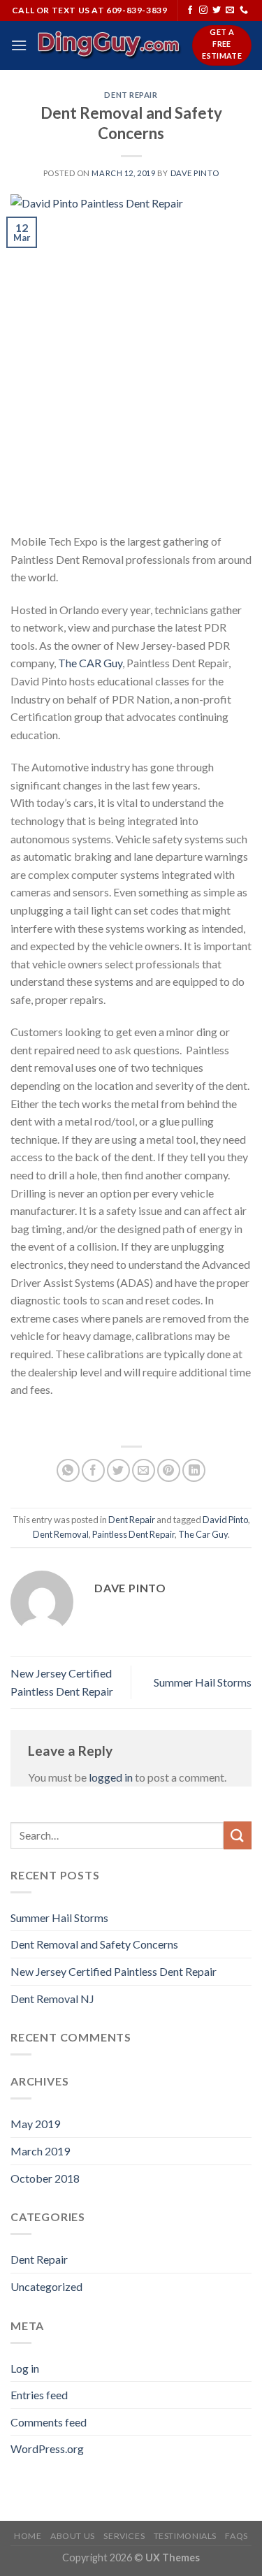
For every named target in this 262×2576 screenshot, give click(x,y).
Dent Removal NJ (52, 1999)
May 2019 (35, 2124)
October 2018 (45, 2178)
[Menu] (19, 45)
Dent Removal (61, 1534)
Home (28, 2536)
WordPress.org (47, 2448)
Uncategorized (46, 2286)
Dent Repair (131, 95)
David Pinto (225, 1520)
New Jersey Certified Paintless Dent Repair (114, 1971)
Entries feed (39, 2395)
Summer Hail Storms (203, 1682)
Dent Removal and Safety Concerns (94, 1944)
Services (124, 2536)
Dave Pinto (195, 173)
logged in (111, 1777)
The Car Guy (203, 1534)
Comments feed (49, 2422)
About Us (73, 2536)
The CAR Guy (90, 663)
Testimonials (185, 2536)
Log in (25, 2368)
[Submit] (238, 1835)
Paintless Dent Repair (133, 1534)
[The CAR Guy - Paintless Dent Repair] (110, 45)
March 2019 (40, 2151)
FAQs (236, 2536)
